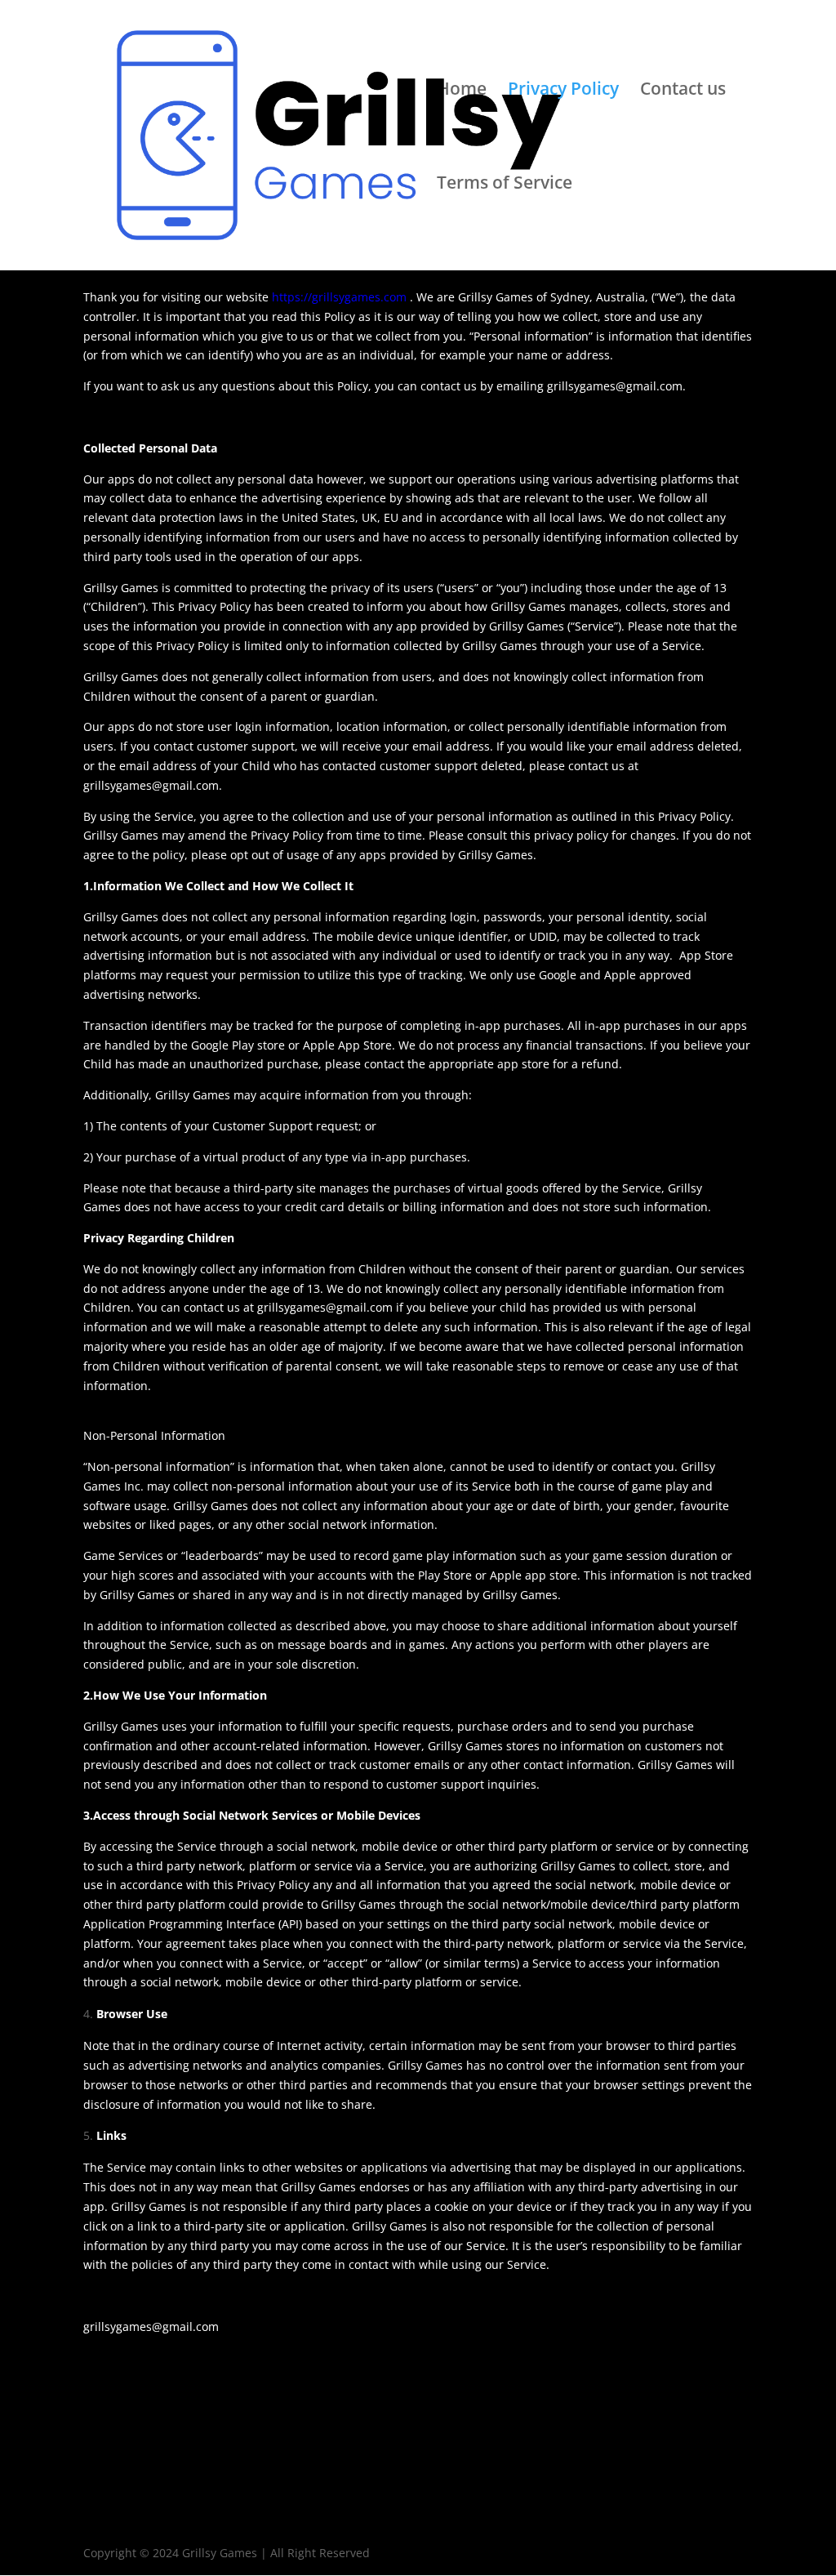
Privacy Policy (563, 91)
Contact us (683, 91)
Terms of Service (505, 185)
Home (462, 91)
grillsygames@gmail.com (325, 1307)
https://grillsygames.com (339, 297)
